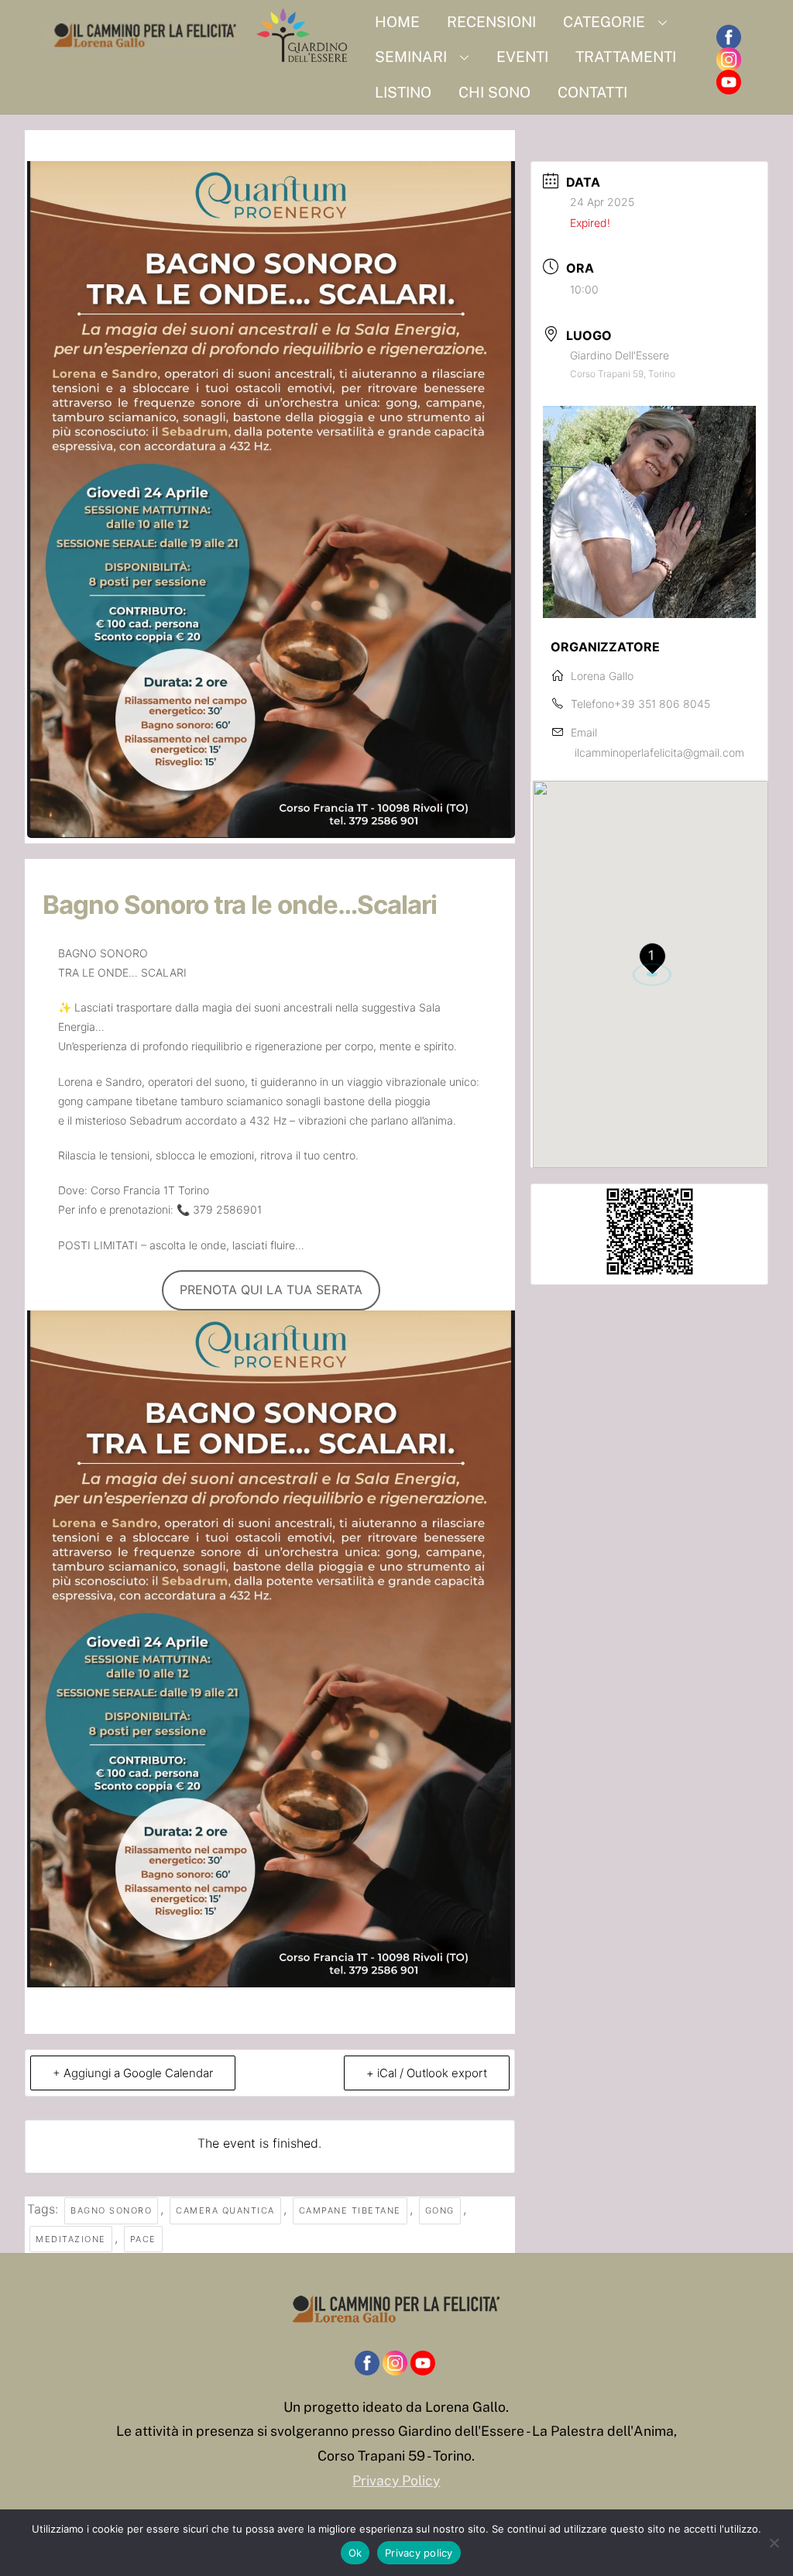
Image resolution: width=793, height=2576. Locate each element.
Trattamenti (626, 57)
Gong (440, 2210)
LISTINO (403, 92)
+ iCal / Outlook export (427, 2073)
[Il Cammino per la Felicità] (201, 57)
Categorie (604, 22)
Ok (355, 2553)
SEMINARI (411, 57)
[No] (774, 2543)
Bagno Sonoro (111, 2210)
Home (397, 22)
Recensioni (491, 22)
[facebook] (729, 38)
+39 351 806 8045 (662, 704)
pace (143, 2239)
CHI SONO (494, 92)
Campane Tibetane (350, 2210)
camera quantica (225, 2210)
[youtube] (729, 82)
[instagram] (729, 60)
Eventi (522, 57)
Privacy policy (419, 2553)
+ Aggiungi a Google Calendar (133, 2073)
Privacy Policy (396, 2480)
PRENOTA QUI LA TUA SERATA (271, 1290)
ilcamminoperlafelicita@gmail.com (659, 752)
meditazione (71, 2239)
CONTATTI (592, 92)
